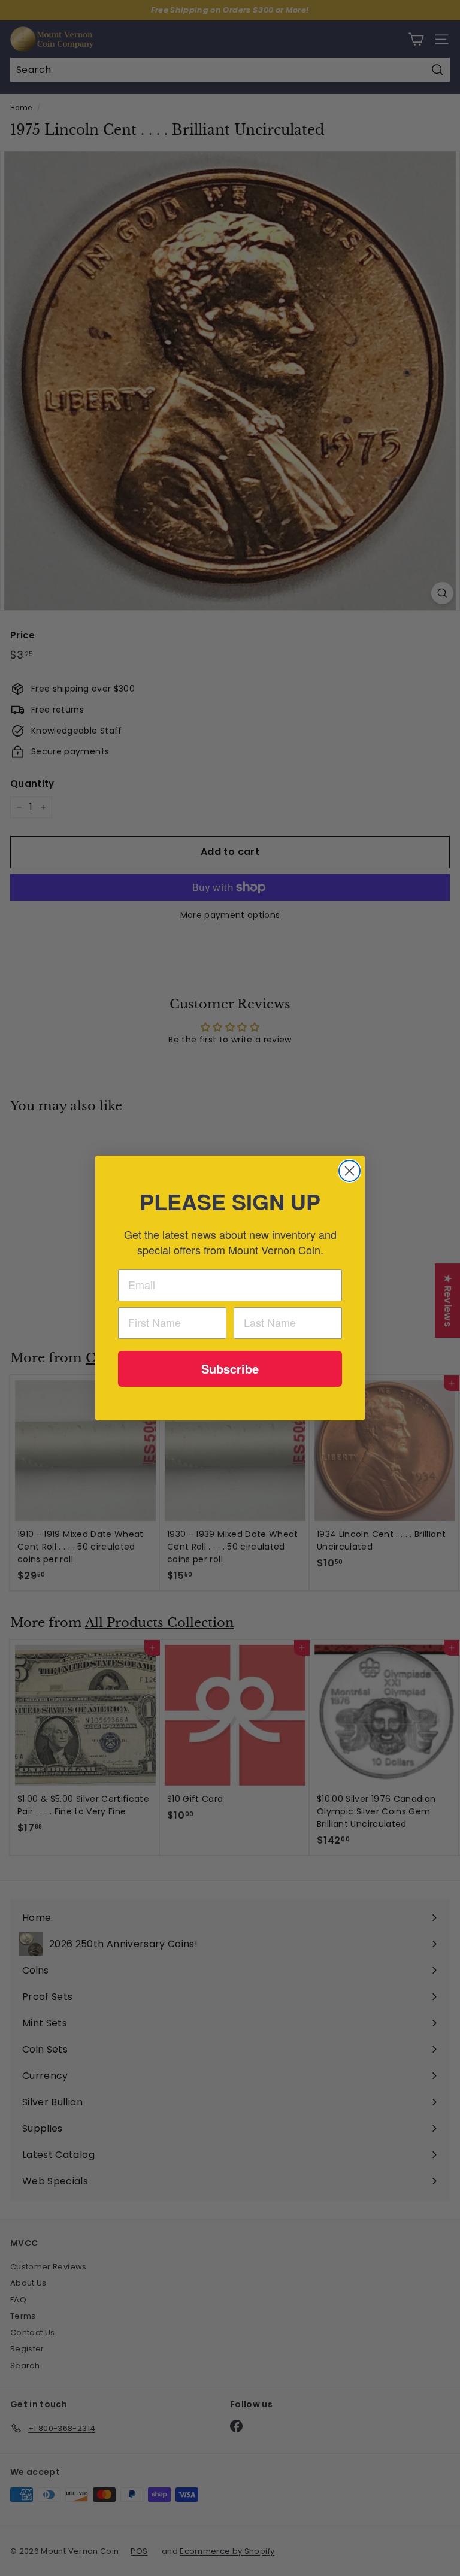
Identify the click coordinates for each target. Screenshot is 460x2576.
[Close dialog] (349, 1171)
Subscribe (230, 1369)
